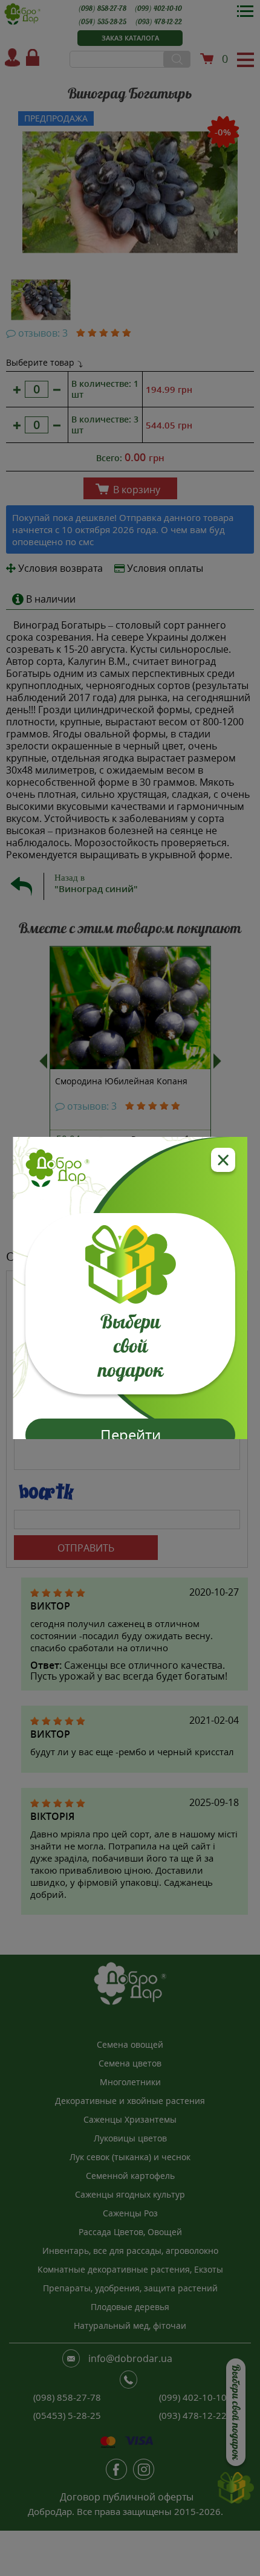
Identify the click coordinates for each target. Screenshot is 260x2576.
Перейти (130, 1435)
